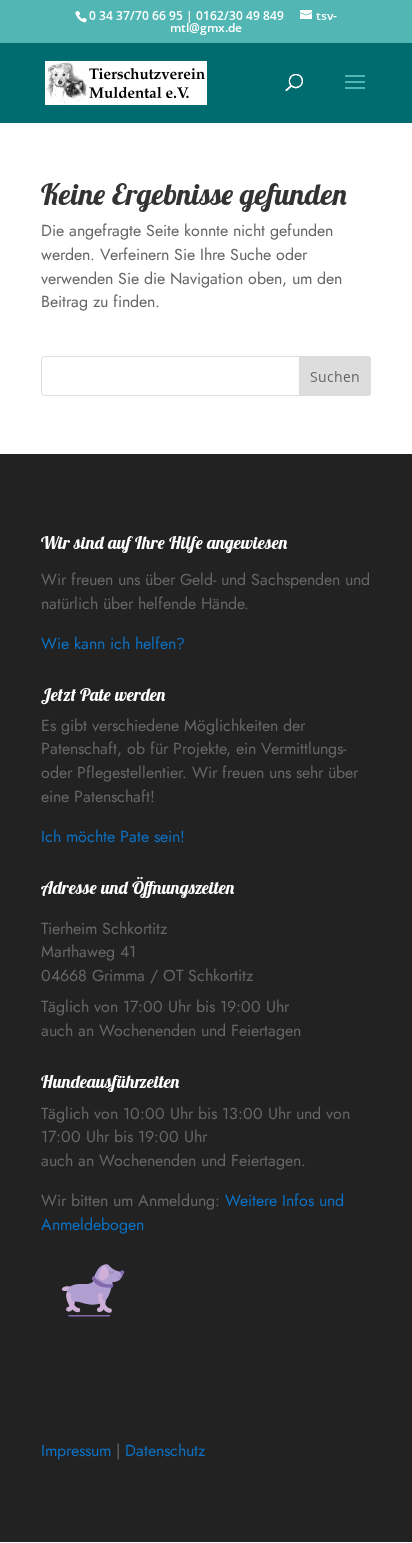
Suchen (335, 376)
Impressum (76, 1450)
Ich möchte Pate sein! (113, 836)
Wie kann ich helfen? (113, 643)
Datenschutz (165, 1450)
